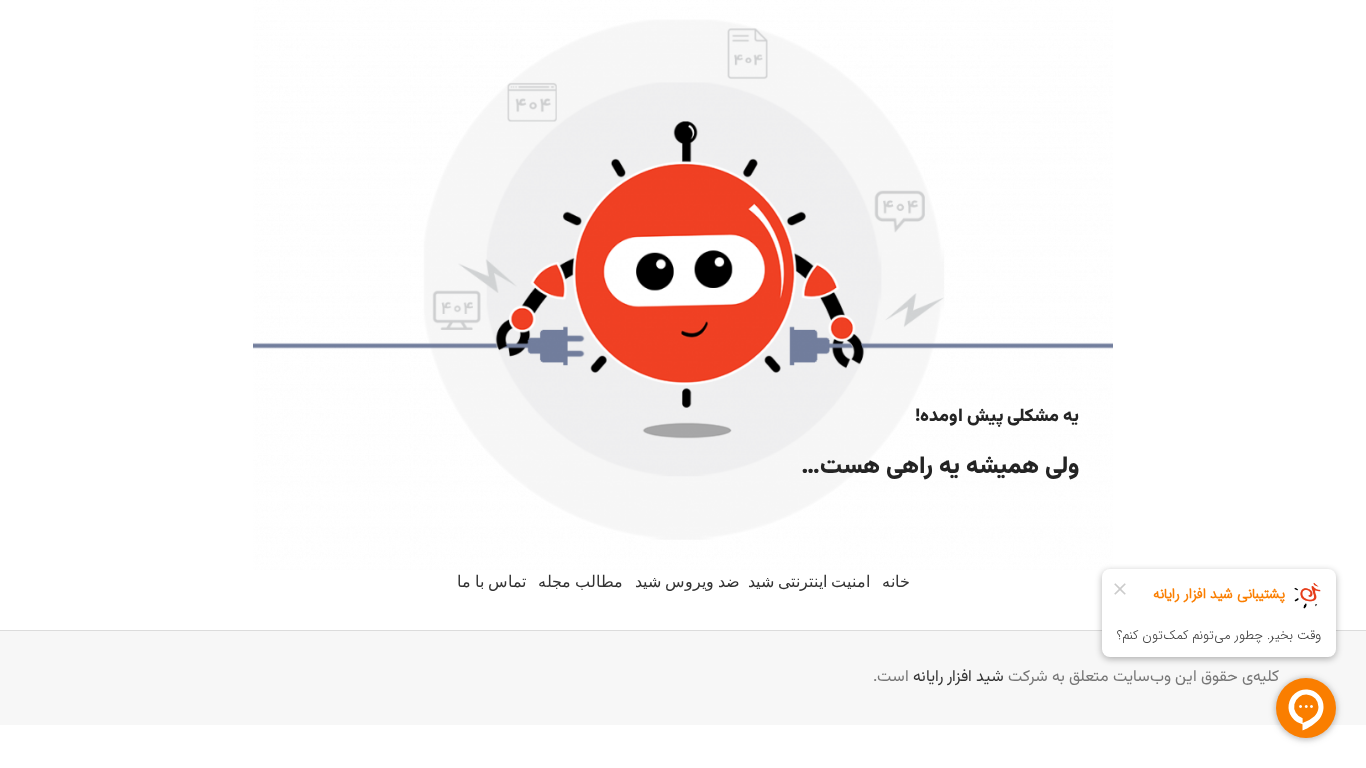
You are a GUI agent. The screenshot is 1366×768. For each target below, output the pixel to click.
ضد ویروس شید (687, 581)
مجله (554, 581)
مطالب (599, 581)
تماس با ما (491, 581)
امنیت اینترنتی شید (809, 581)
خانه (896, 581)
